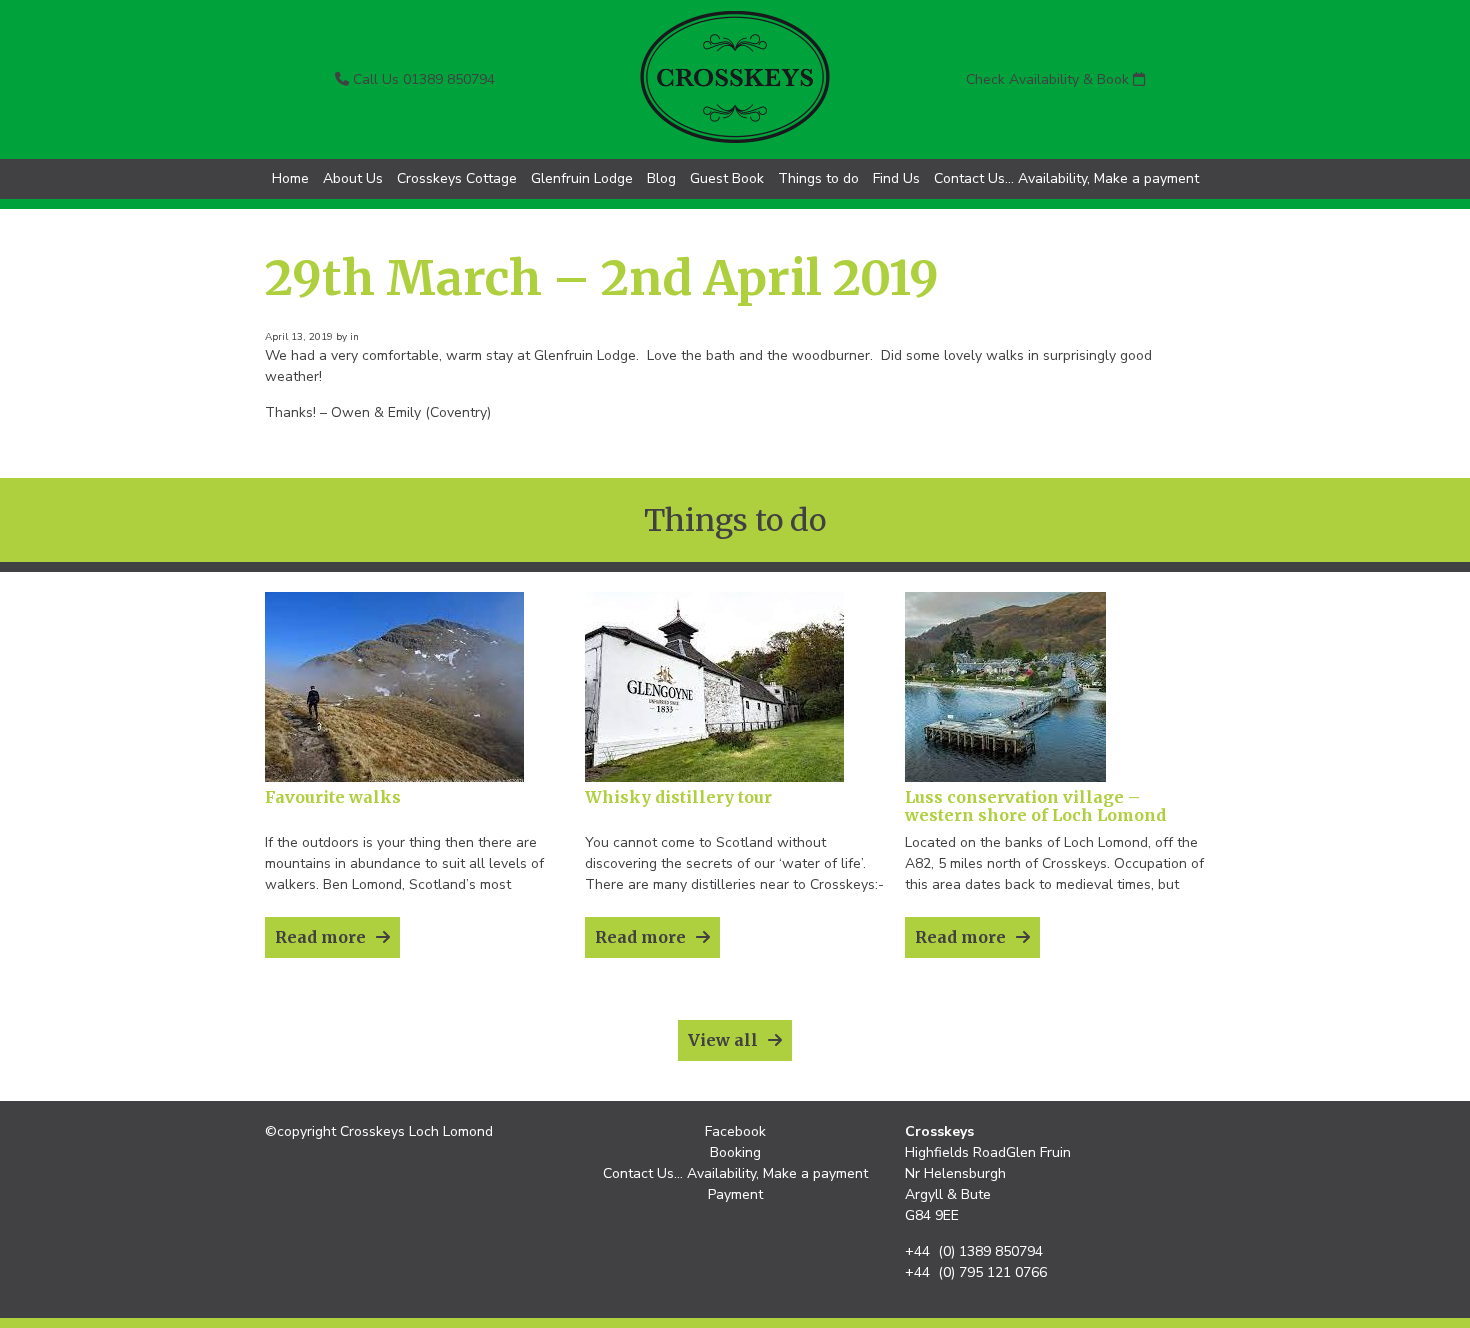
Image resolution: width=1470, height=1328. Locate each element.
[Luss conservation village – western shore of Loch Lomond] (1005, 777)
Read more (320, 937)
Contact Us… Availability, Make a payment (1066, 178)
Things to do (818, 178)
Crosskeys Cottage (457, 178)
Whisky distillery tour (678, 797)
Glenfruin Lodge (582, 178)
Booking (735, 1152)
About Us (353, 178)
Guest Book (727, 178)
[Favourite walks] (394, 777)
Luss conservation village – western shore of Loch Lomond (1035, 806)
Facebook (735, 1131)
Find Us (896, 178)
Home (290, 178)
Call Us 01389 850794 (422, 79)
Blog (661, 178)
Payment (735, 1194)
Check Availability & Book (1049, 79)
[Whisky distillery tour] (714, 777)
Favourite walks (333, 797)
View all (723, 1040)
